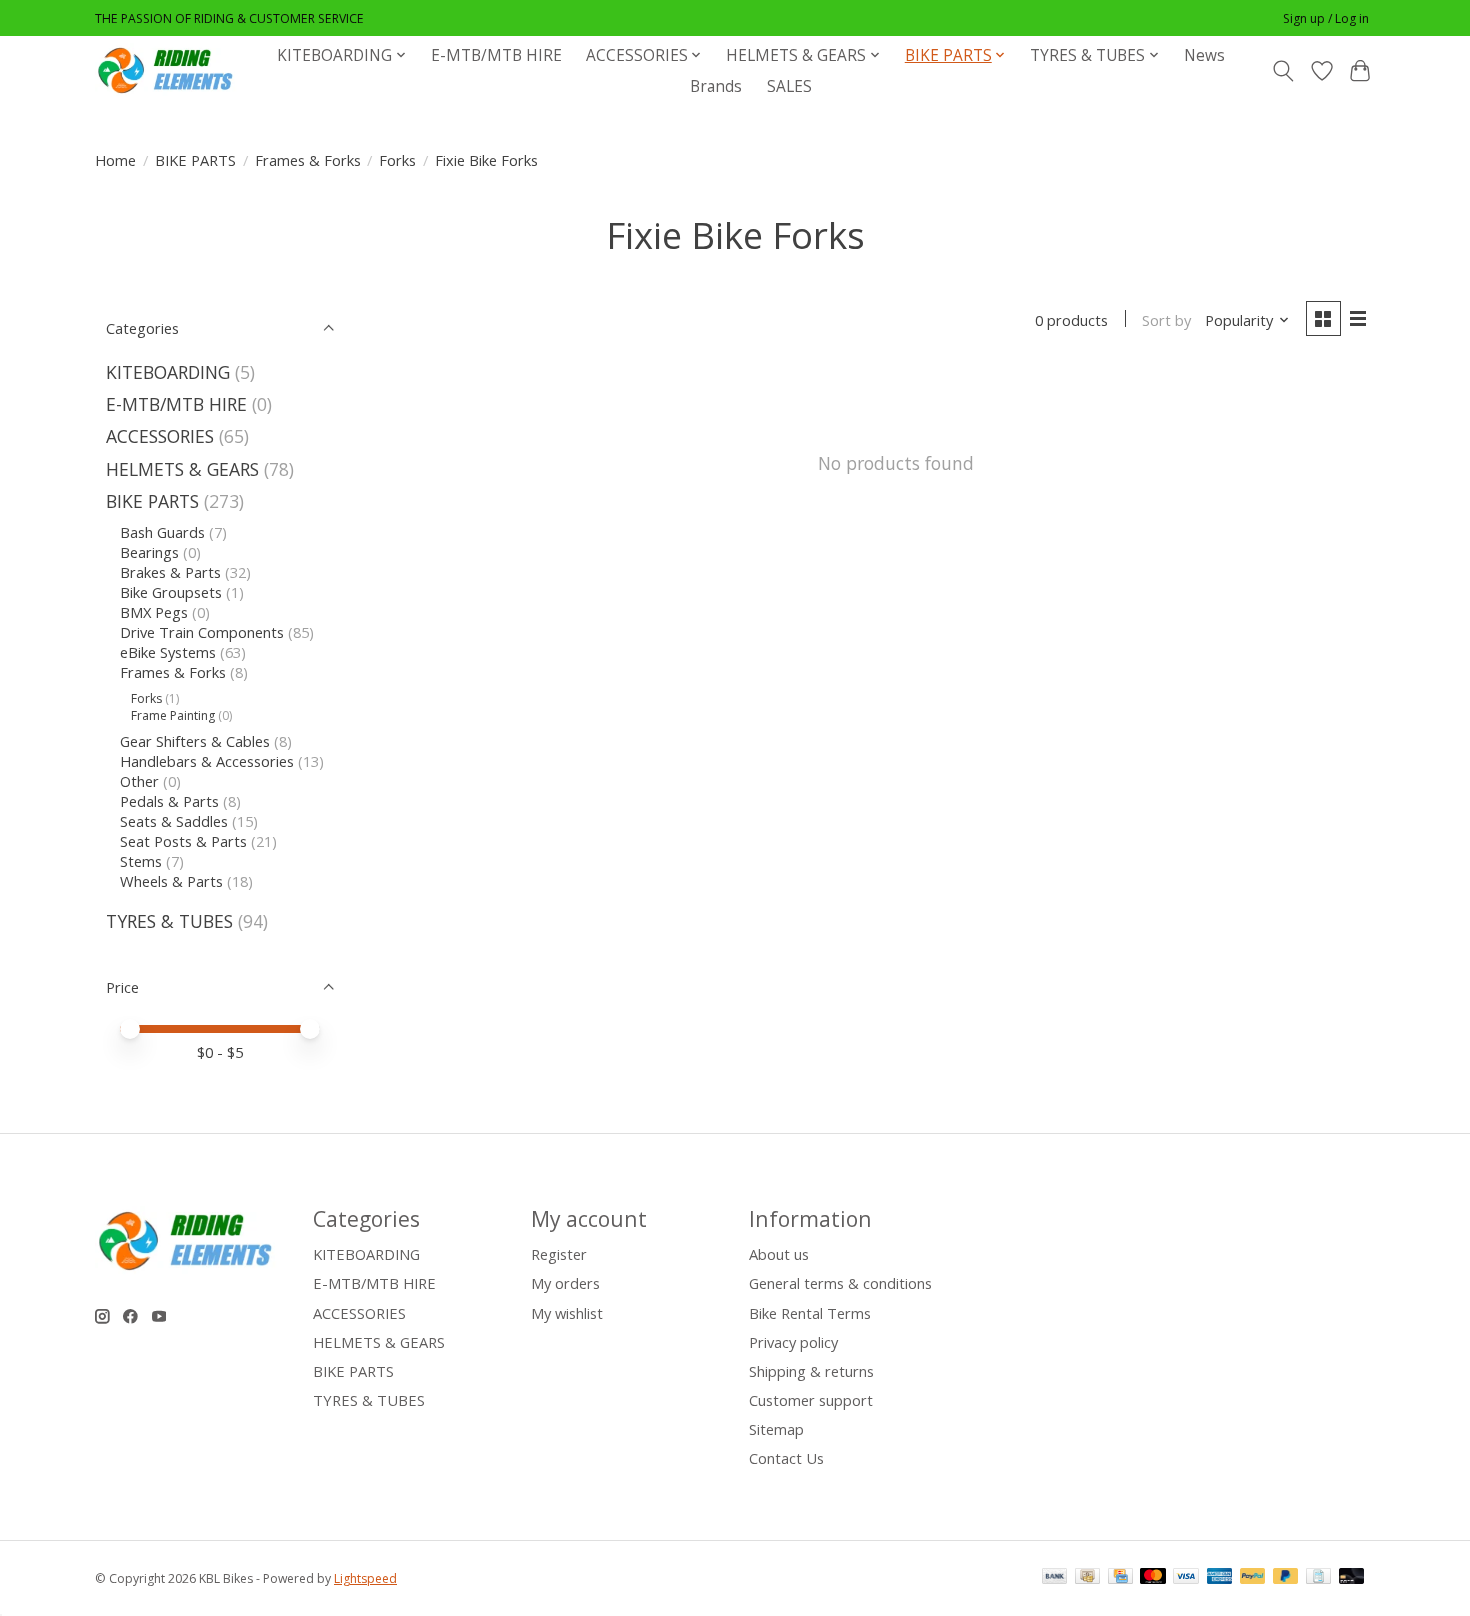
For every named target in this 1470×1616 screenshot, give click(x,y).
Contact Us (786, 1458)
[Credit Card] (1120, 1578)
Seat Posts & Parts (183, 841)
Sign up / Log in (1326, 18)
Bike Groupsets (171, 592)
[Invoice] (1318, 1578)
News (1204, 55)
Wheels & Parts (171, 881)
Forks (397, 160)
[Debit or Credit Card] (1352, 1578)
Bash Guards (162, 532)
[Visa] (1186, 1578)
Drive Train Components (202, 632)
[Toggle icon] (1283, 71)
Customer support (811, 1400)
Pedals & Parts (169, 801)
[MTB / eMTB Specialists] (169, 70)
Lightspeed (365, 1578)
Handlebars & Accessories (207, 761)
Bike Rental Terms (810, 1313)
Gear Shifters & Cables (195, 741)
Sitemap (776, 1429)
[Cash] (1087, 1578)
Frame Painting (173, 715)
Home (115, 160)
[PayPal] (1253, 1578)
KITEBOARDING (168, 372)
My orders (565, 1283)
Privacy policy (793, 1342)
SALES (789, 86)
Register (559, 1254)
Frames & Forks (308, 160)
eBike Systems (168, 652)
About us (779, 1254)
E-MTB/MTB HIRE (496, 55)
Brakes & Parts (170, 572)
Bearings (149, 552)
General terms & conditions (840, 1283)
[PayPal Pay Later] (1286, 1578)
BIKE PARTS (195, 160)
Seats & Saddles (174, 821)
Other (139, 781)
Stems (141, 861)
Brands (716, 86)
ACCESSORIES (160, 436)
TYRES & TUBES (169, 921)
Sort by (1166, 320)
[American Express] (1220, 1578)
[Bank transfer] (1055, 1578)
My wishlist (567, 1313)
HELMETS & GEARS (182, 469)
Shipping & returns (811, 1371)
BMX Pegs (154, 612)
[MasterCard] (1153, 1578)
